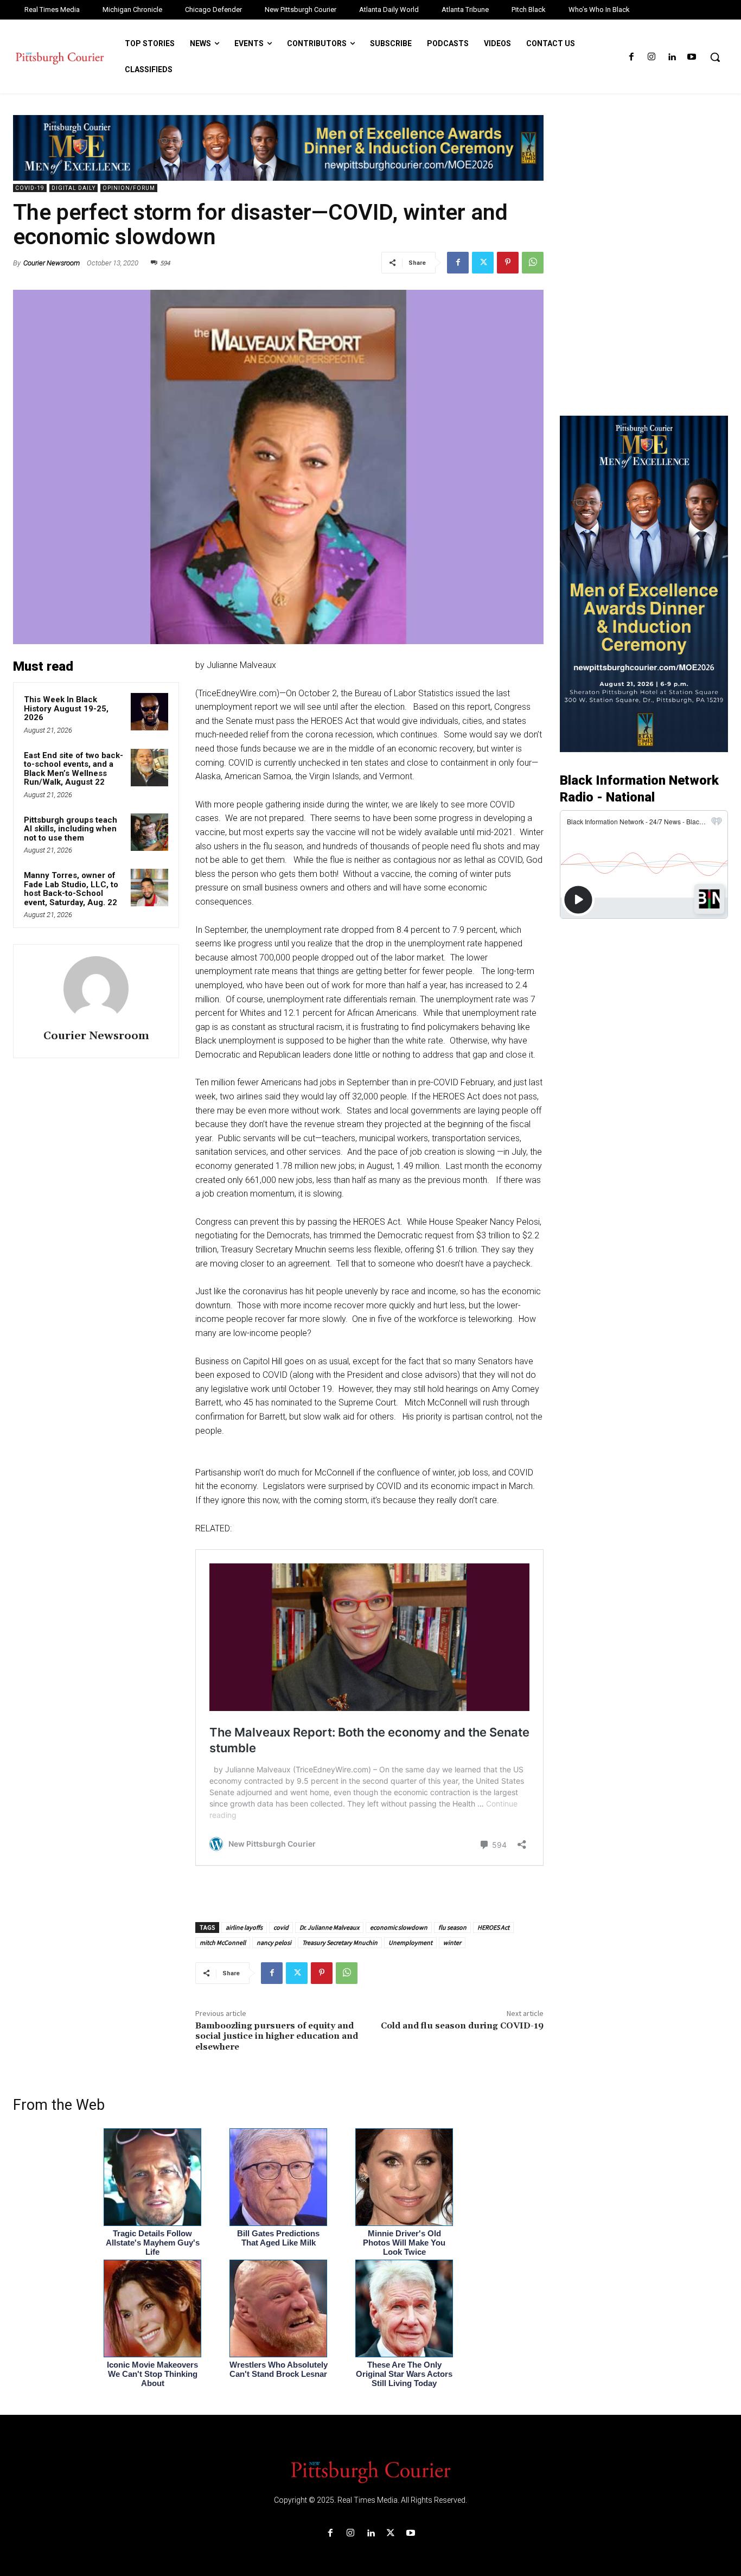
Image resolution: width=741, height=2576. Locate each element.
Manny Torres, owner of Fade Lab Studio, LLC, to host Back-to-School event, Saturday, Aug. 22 (71, 889)
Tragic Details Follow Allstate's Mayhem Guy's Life (153, 2243)
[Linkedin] (672, 57)
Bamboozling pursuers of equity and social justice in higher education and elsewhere (277, 2036)
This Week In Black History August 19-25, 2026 (66, 708)
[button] (715, 57)
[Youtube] (692, 57)
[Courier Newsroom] (96, 989)
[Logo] (370, 2471)
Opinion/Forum (129, 188)
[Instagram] (651, 57)
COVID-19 (30, 188)
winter (452, 1942)
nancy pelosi (274, 1942)
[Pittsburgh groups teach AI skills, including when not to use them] (149, 832)
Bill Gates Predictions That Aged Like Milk (278, 2238)
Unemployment (410, 1942)
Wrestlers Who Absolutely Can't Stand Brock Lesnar (279, 2369)
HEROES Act (493, 1927)
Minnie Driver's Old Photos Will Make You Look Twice (404, 2243)
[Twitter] (483, 263)
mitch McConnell (223, 1942)
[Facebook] (631, 57)
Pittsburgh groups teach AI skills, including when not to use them (71, 829)
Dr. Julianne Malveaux (329, 1927)
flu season (452, 1927)
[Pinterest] (508, 263)
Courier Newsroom (52, 263)
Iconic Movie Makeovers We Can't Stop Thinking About (152, 2374)
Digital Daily (74, 188)
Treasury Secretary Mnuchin (340, 1942)
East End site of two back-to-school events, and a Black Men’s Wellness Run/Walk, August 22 (74, 769)
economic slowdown (399, 1927)
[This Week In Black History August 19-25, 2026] (149, 712)
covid (281, 1927)
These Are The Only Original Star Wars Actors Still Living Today (404, 2374)
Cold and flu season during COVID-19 (462, 2026)
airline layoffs (244, 1927)
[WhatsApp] (533, 263)
